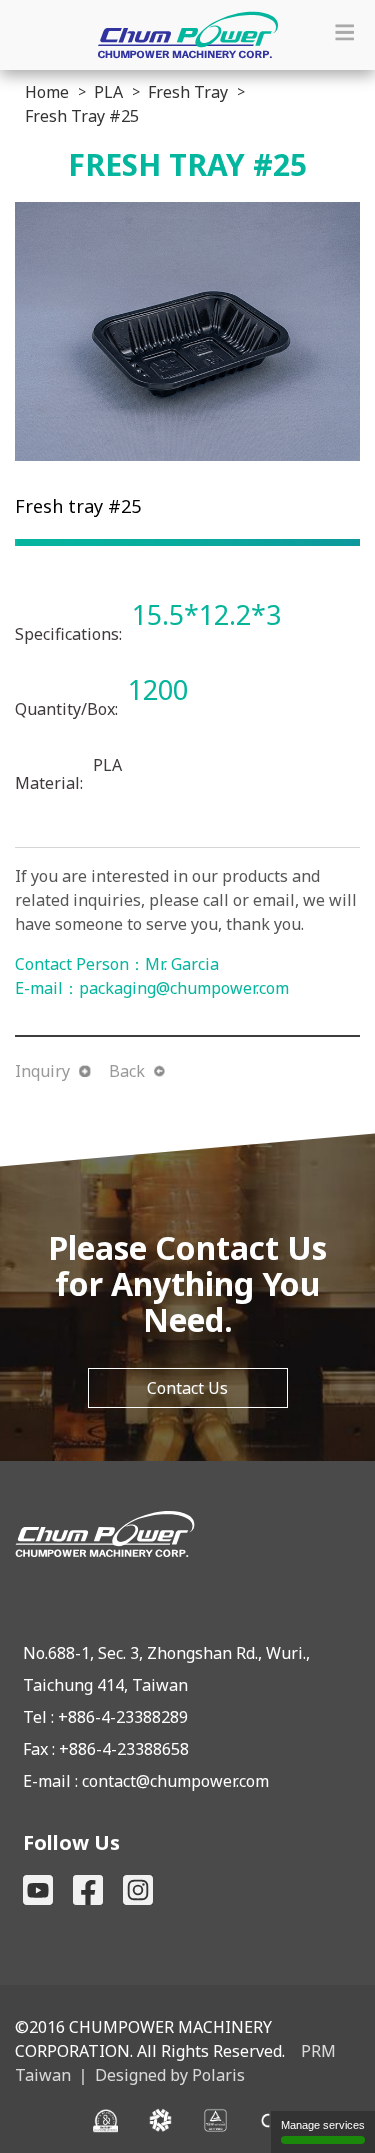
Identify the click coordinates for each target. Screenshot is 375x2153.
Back (127, 1071)
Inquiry (42, 1071)
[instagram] (138, 1890)
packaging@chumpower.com (184, 988)
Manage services (323, 2125)
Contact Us (187, 1388)
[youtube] (38, 1890)
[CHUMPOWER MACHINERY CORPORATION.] (187, 1534)
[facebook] (88, 1890)
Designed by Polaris (170, 2075)
